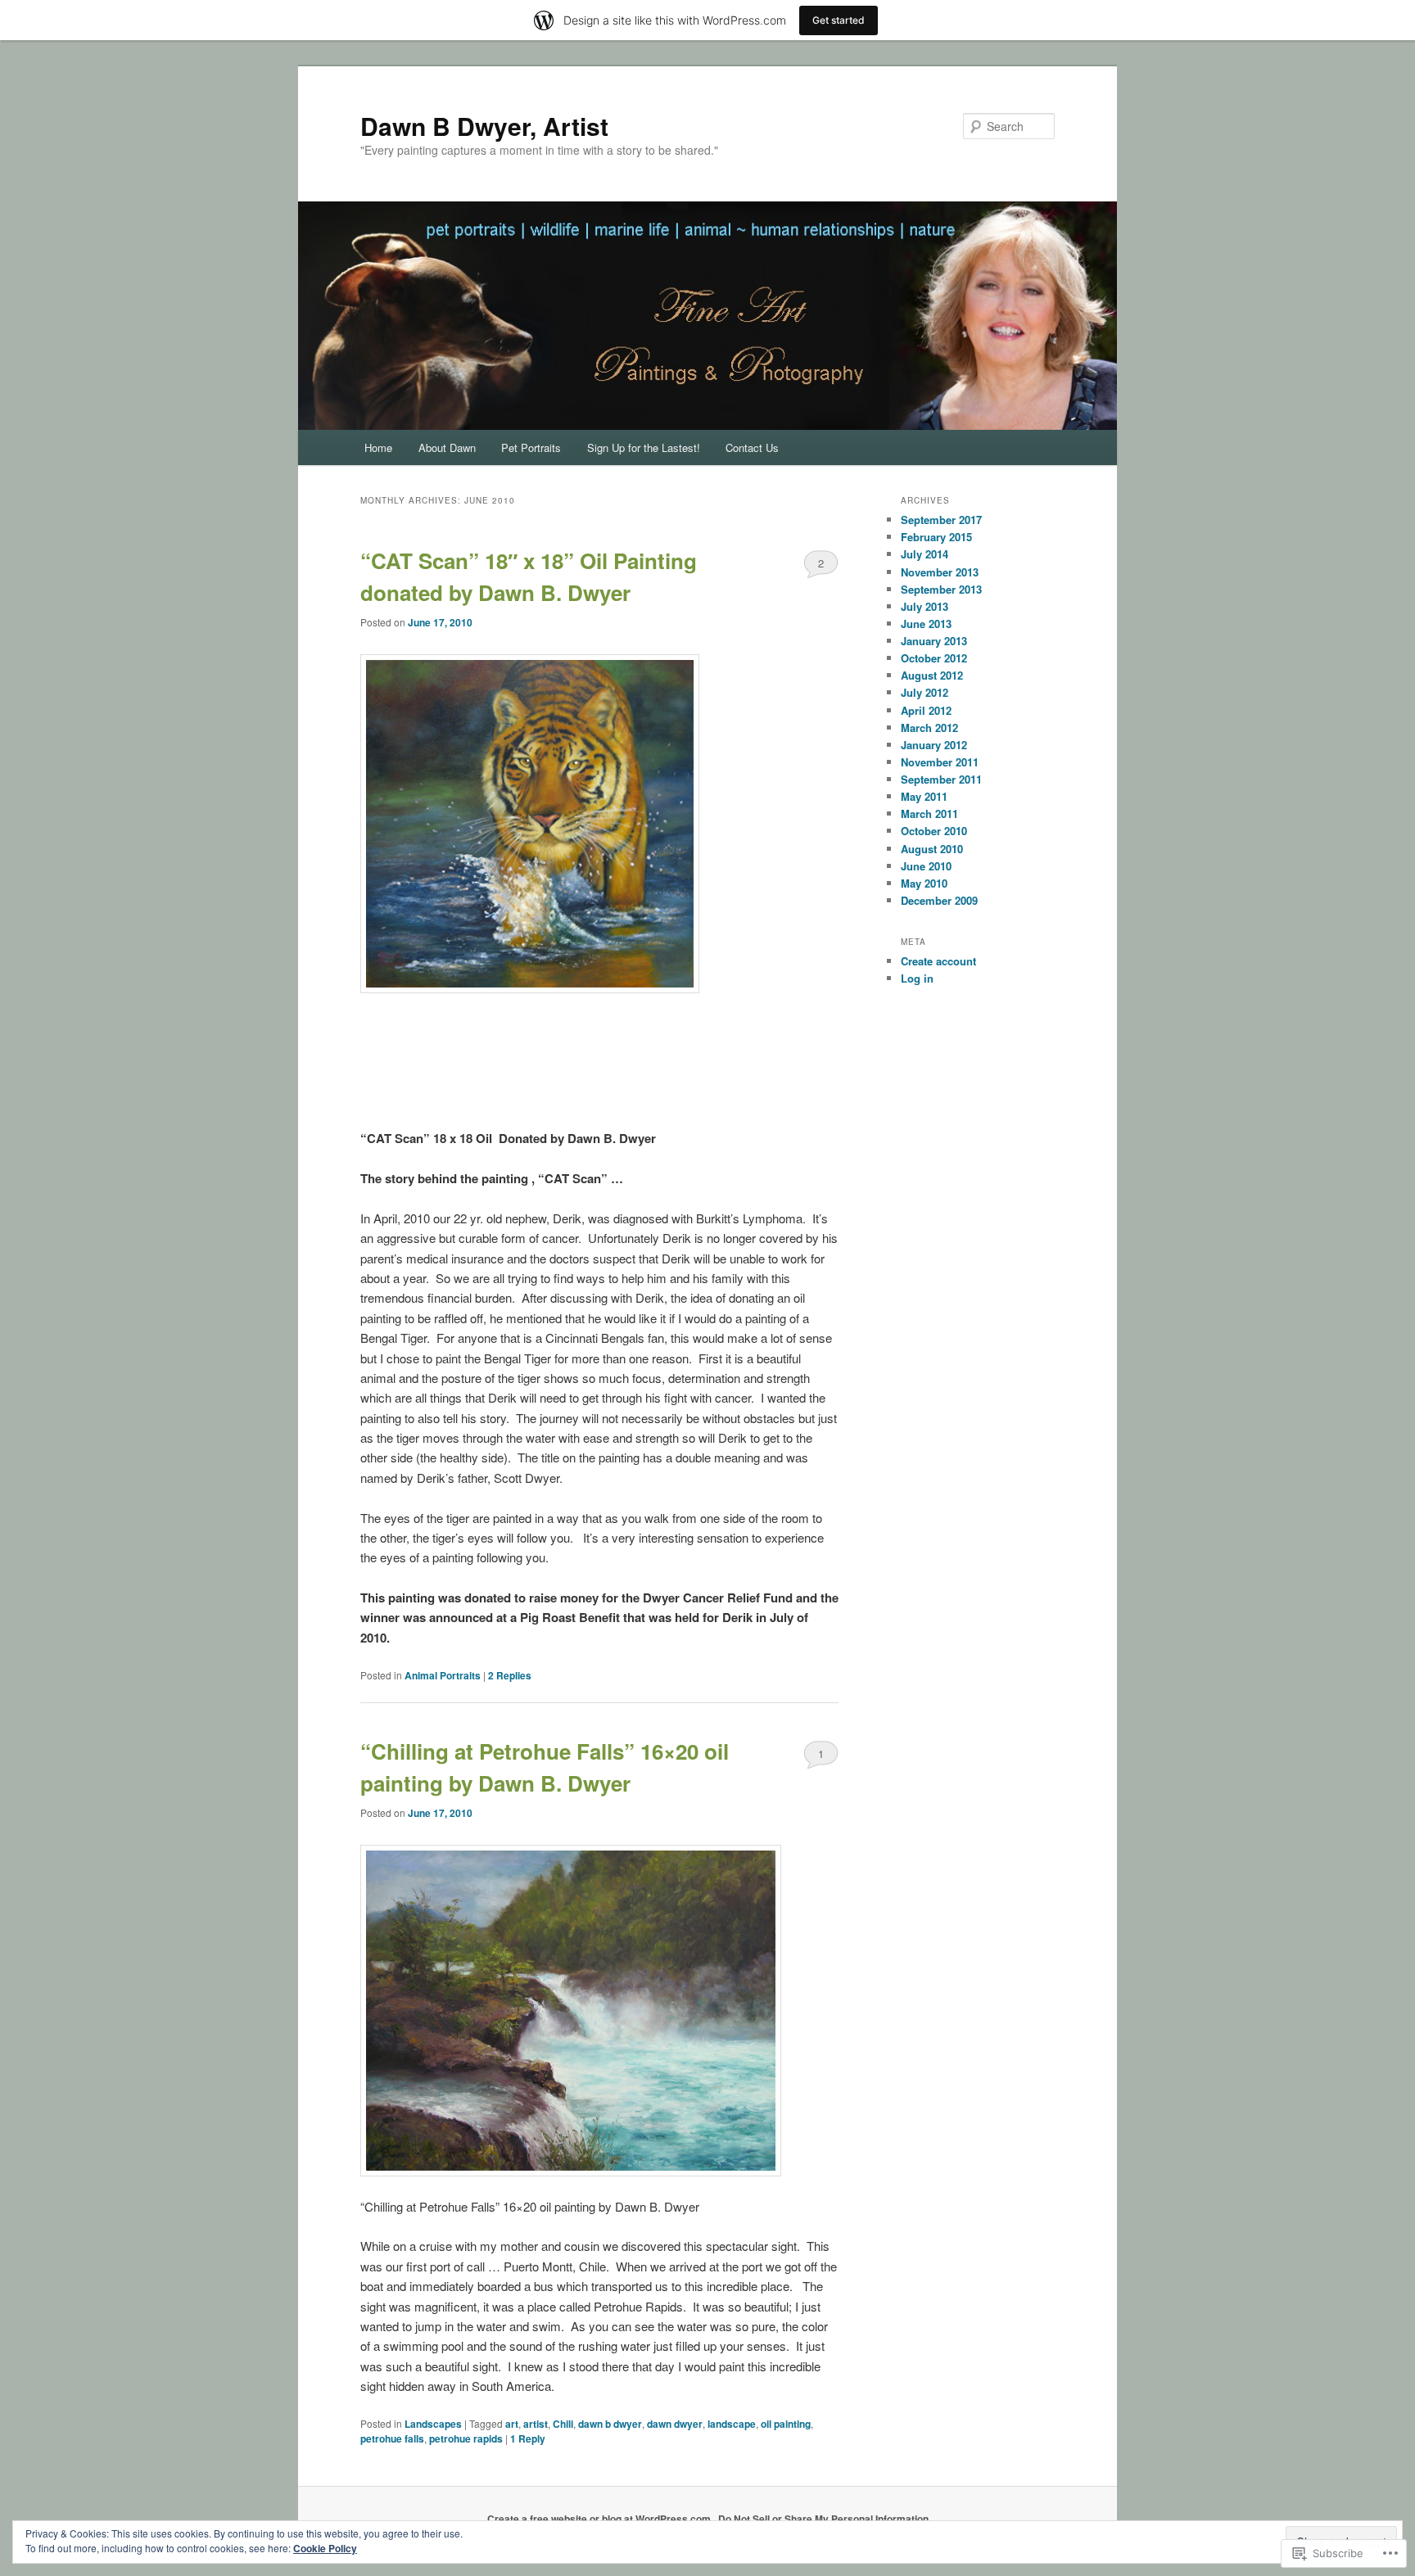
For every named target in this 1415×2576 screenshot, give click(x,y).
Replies (510, 1675)
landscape (732, 2424)
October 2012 (934, 658)
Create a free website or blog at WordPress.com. (600, 2519)
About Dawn (447, 447)
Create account (938, 961)
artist (536, 2424)
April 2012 (926, 710)
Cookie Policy (325, 2548)
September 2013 (941, 589)
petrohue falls (392, 2438)
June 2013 (926, 624)
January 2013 (934, 641)
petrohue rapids (466, 2438)
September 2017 (941, 520)
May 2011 (924, 796)
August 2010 (932, 849)
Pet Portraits (531, 447)
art (512, 2424)
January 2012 (934, 745)
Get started (839, 20)
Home (378, 447)
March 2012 (929, 728)
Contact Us (752, 447)
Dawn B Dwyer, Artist (484, 126)
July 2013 (924, 606)
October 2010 (934, 831)
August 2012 (932, 675)
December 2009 (939, 900)
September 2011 (941, 779)
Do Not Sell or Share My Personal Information (823, 2519)
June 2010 (926, 866)
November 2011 (940, 762)
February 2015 (936, 537)
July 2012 (924, 692)
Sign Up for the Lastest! (644, 447)
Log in (917, 978)
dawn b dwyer (610, 2424)
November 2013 (940, 572)
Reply (528, 2438)
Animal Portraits (443, 1675)
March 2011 (929, 813)
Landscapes (433, 2424)
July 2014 (924, 554)
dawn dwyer (675, 2424)
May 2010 (924, 883)
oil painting (786, 2424)
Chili (563, 2424)
